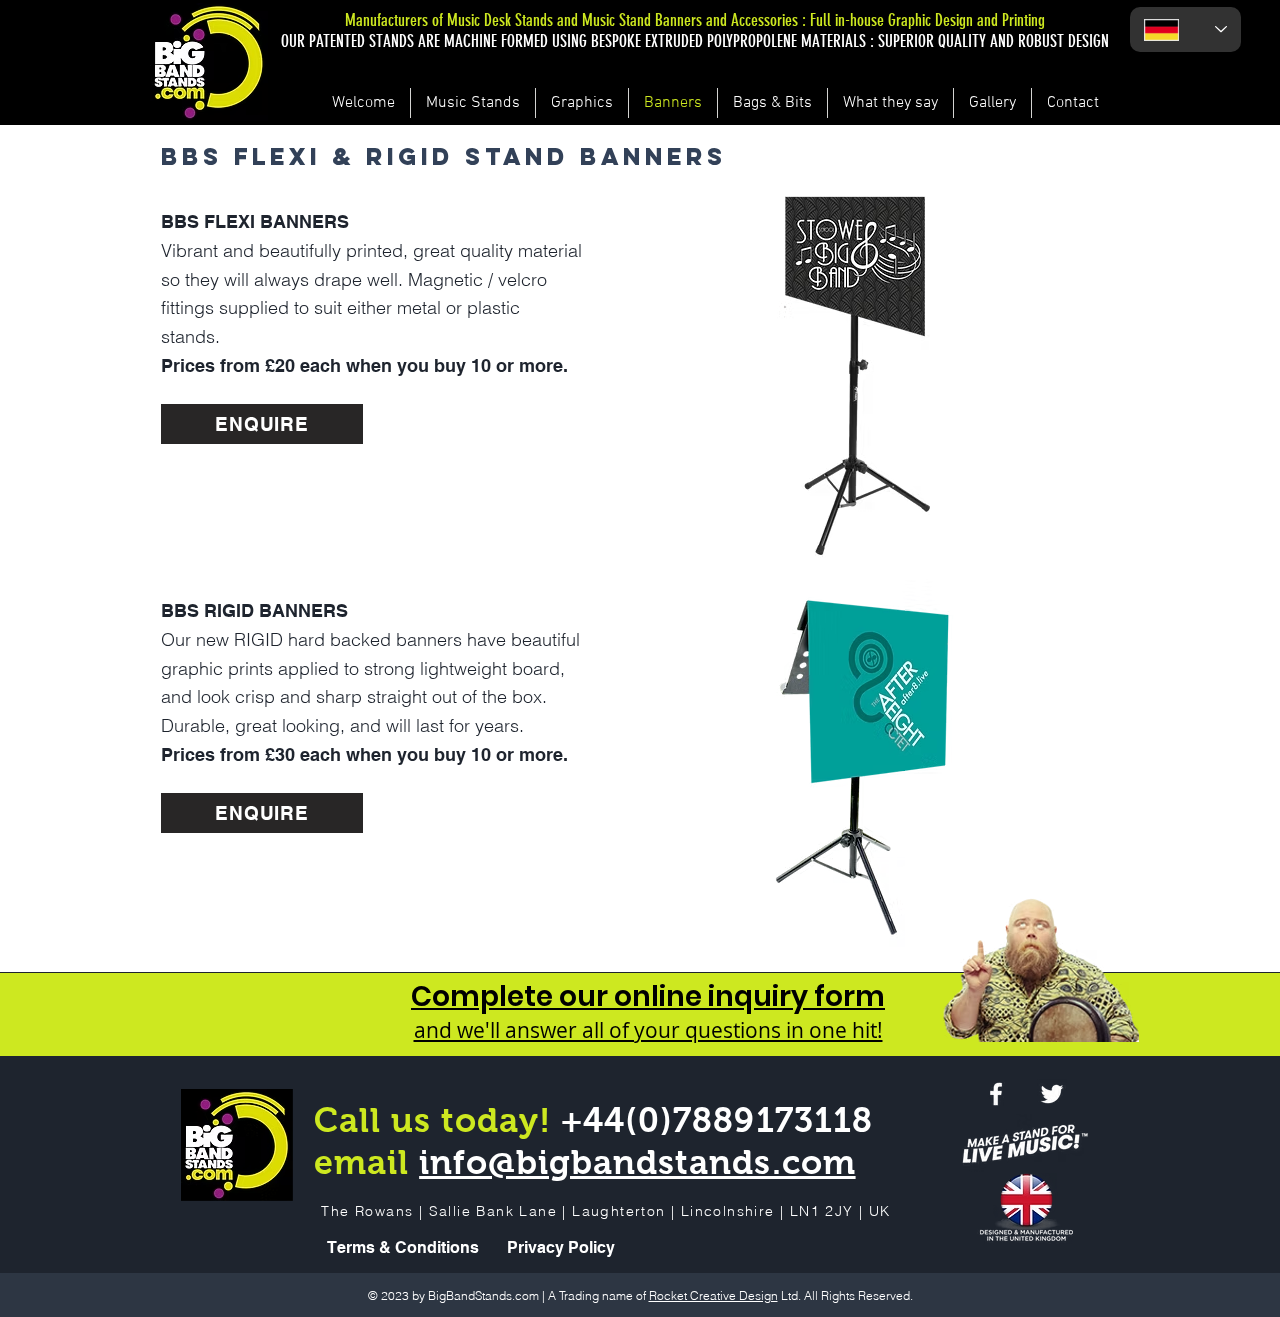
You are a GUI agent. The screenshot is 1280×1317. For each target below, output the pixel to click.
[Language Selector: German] (1185, 29)
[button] (843, 374)
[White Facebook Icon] (996, 1094)
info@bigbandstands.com (637, 1162)
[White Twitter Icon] (1052, 1094)
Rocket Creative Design (713, 1295)
